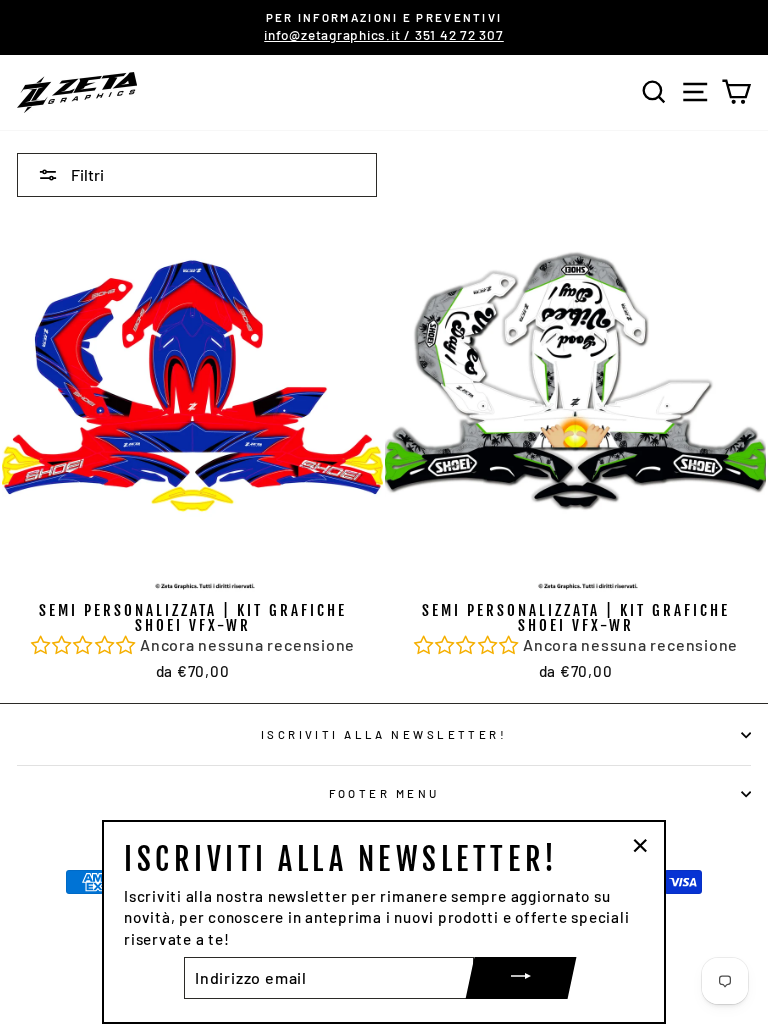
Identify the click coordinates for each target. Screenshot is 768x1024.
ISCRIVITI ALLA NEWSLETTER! (384, 734)
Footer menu (384, 793)
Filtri (86, 174)
